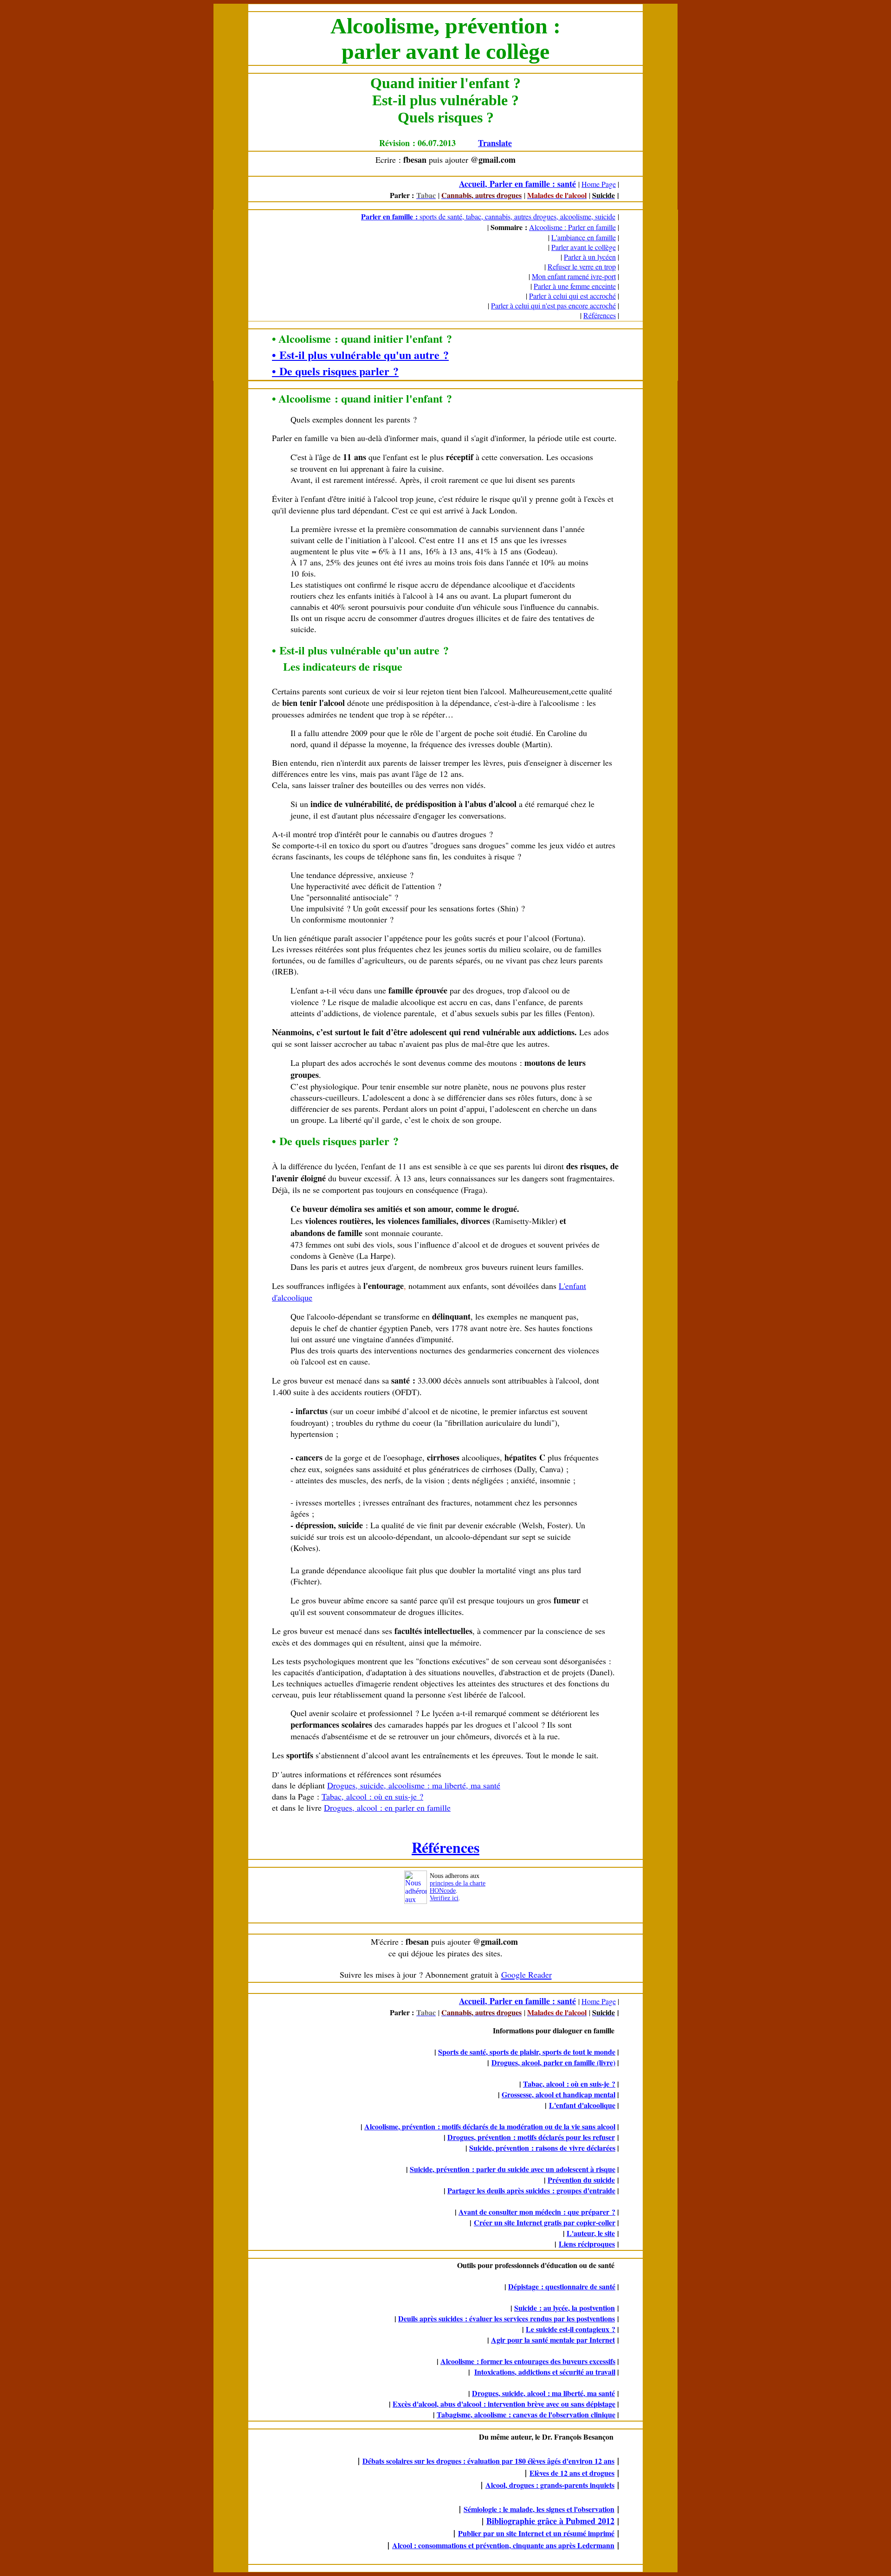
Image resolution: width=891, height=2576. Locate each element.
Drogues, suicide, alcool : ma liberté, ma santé (543, 2393)
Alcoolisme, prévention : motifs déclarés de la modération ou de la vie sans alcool (490, 2126)
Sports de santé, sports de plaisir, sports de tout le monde (527, 2052)
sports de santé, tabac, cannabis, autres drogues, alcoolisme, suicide (517, 216)
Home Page (599, 184)
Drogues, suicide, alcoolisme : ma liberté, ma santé (414, 1785)
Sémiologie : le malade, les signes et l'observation (539, 2509)
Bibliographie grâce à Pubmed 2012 (550, 2521)
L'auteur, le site (591, 2233)
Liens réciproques (587, 2244)
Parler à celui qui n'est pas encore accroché (553, 305)
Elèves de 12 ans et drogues (572, 2473)
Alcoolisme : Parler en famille (572, 227)
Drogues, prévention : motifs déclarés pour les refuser (531, 2137)
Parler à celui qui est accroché (572, 296)
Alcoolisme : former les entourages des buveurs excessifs (528, 2361)
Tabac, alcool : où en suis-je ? (372, 1796)
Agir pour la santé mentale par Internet (553, 2340)
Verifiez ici (444, 1898)
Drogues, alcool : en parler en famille (387, 1807)
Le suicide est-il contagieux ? (571, 2329)
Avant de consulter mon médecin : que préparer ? (537, 2212)
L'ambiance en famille (584, 237)
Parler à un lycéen (590, 257)
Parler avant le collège (584, 247)
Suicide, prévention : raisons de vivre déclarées (542, 2148)
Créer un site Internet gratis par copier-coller (545, 2222)
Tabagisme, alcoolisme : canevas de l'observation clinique (526, 2414)
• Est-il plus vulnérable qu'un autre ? (360, 355)
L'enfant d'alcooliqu (581, 2105)
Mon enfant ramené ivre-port (574, 276)
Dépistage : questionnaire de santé (562, 2286)
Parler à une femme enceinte (575, 286)
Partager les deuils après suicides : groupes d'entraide (531, 2190)
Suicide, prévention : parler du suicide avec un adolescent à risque (513, 2169)
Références (600, 315)
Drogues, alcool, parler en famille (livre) (553, 2062)
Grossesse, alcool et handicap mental (558, 2094)
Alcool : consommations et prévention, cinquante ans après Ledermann (503, 2545)
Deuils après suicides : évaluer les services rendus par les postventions (507, 2318)
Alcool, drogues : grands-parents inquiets (550, 2485)
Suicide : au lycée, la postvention (565, 2308)
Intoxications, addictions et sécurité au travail (545, 2372)
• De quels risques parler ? (335, 371)
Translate (495, 143)
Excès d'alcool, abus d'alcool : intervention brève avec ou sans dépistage (504, 2404)
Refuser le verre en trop (582, 266)
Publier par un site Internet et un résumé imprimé (536, 2533)
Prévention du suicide (581, 2180)
